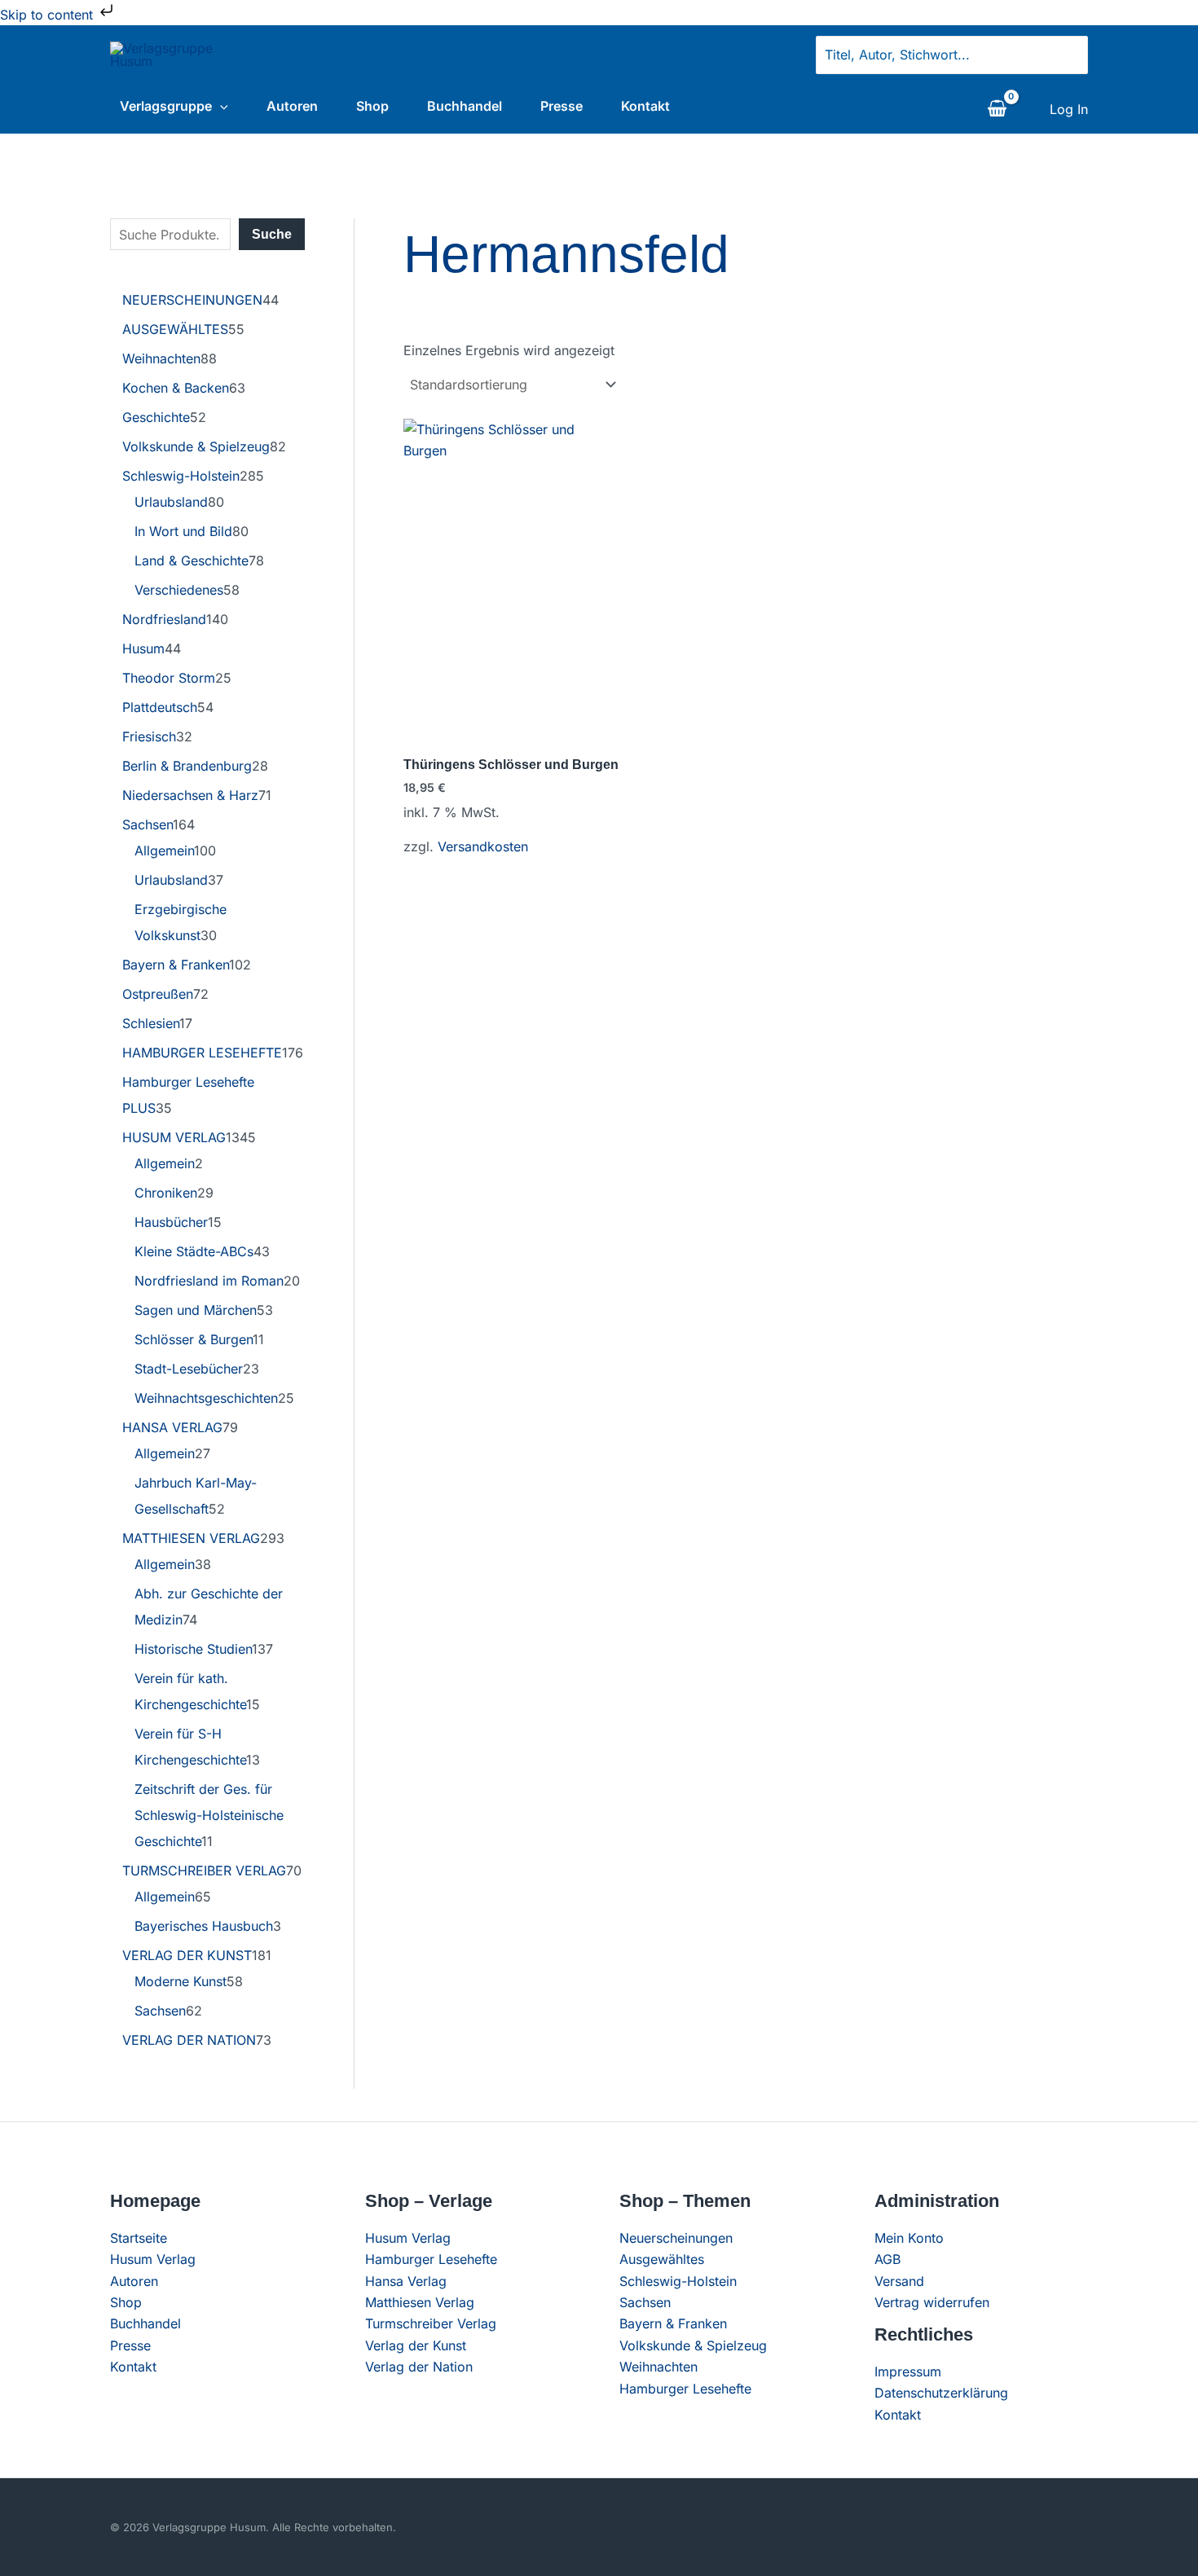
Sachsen (645, 2302)
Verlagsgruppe (166, 106)
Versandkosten (483, 846)
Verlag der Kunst (416, 2345)
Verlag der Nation (419, 2367)
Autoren (292, 106)
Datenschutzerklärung (941, 2393)
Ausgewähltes (662, 2259)
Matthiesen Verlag (420, 2302)
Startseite (139, 2238)
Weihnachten (658, 2367)
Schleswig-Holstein (678, 2281)
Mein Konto (909, 2238)
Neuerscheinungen (676, 2238)
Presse (562, 106)
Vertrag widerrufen (932, 2302)
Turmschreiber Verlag (431, 2323)
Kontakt (645, 106)
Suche (272, 234)
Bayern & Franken (673, 2323)
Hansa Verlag (406, 2281)
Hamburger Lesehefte (431, 2259)
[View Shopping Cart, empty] (997, 109)
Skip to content (48, 15)
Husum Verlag (153, 2259)
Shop (372, 106)
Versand (899, 2281)
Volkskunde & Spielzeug (693, 2345)
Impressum (908, 2372)
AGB (887, 2259)
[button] (220, 106)
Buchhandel (465, 106)
